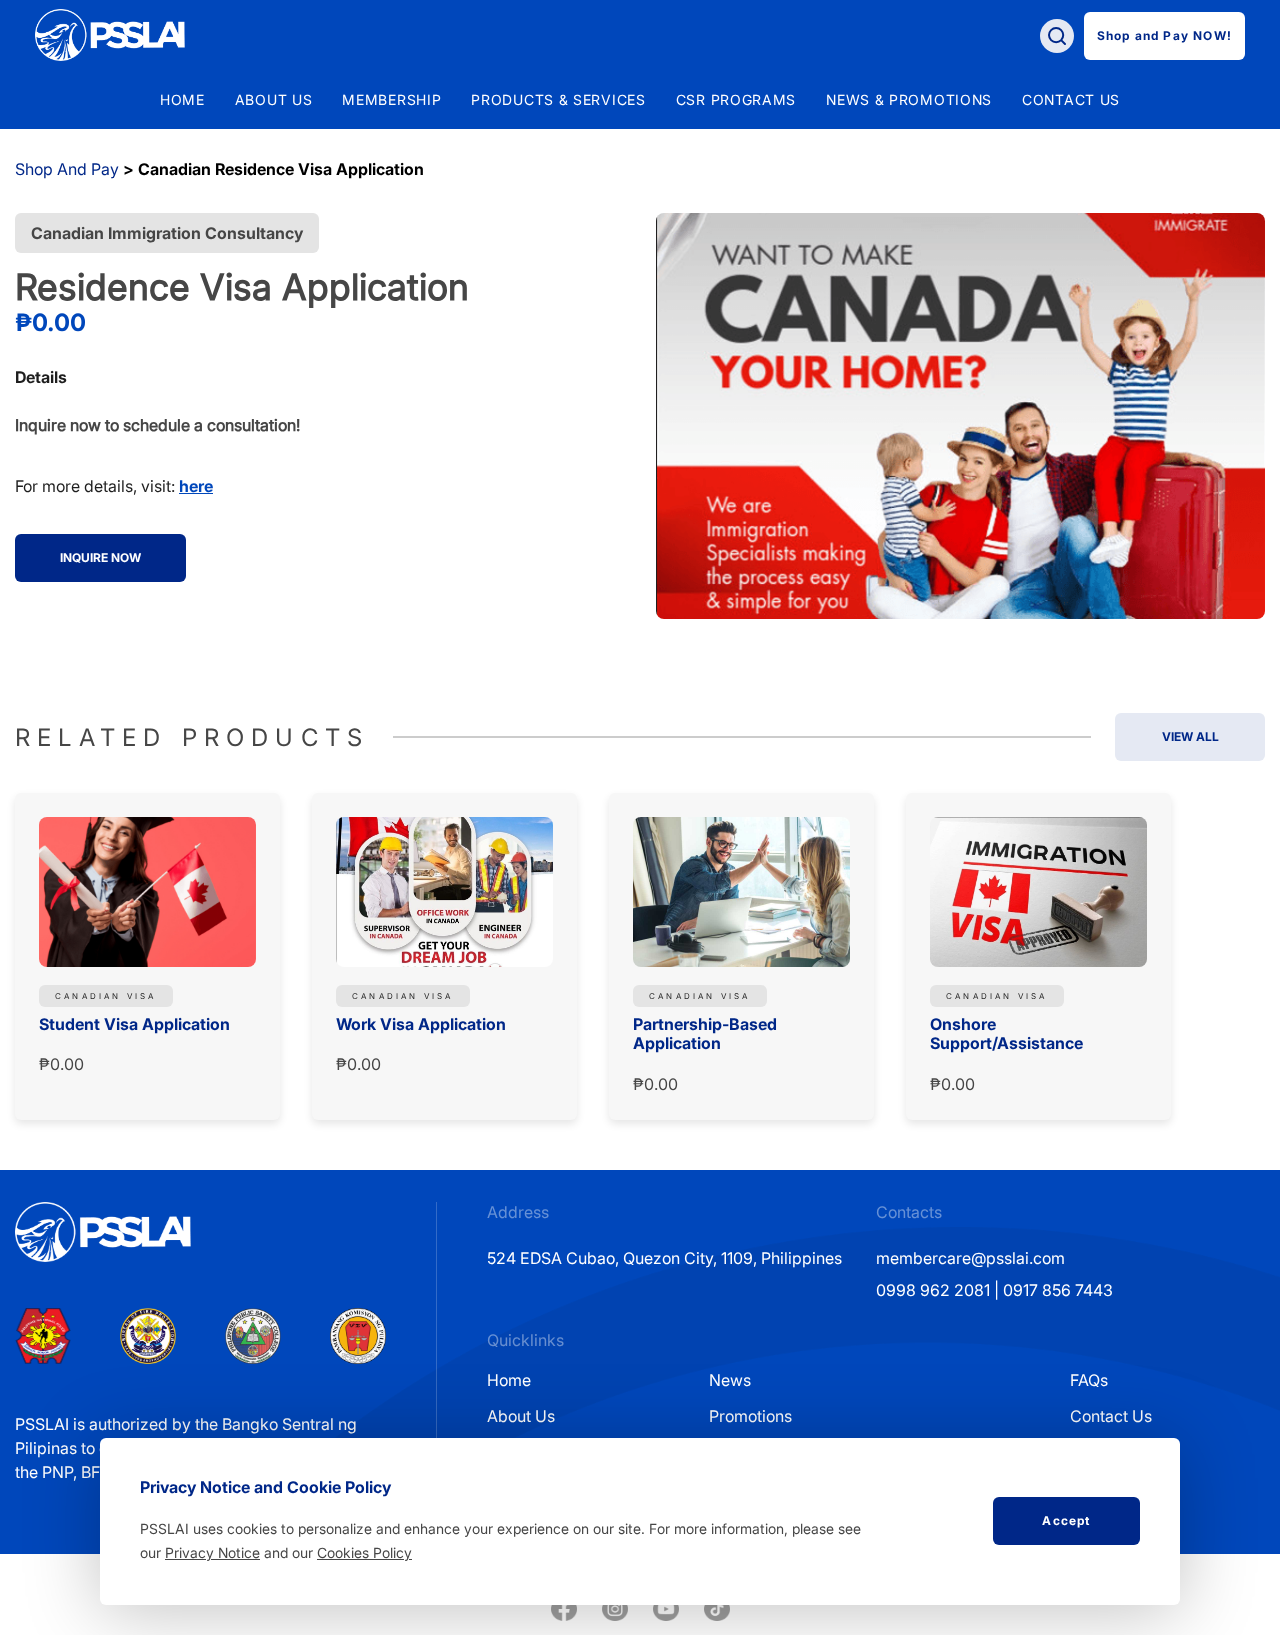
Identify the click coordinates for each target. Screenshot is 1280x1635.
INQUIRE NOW (100, 557)
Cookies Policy (364, 1552)
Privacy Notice (212, 1552)
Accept (1066, 1520)
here (196, 486)
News (730, 1380)
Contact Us (1111, 1416)
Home (182, 100)
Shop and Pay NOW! (1164, 35)
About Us (521, 1416)
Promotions (750, 1416)
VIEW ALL (1190, 736)
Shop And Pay (67, 169)
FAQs (1089, 1380)
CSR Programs (736, 100)
